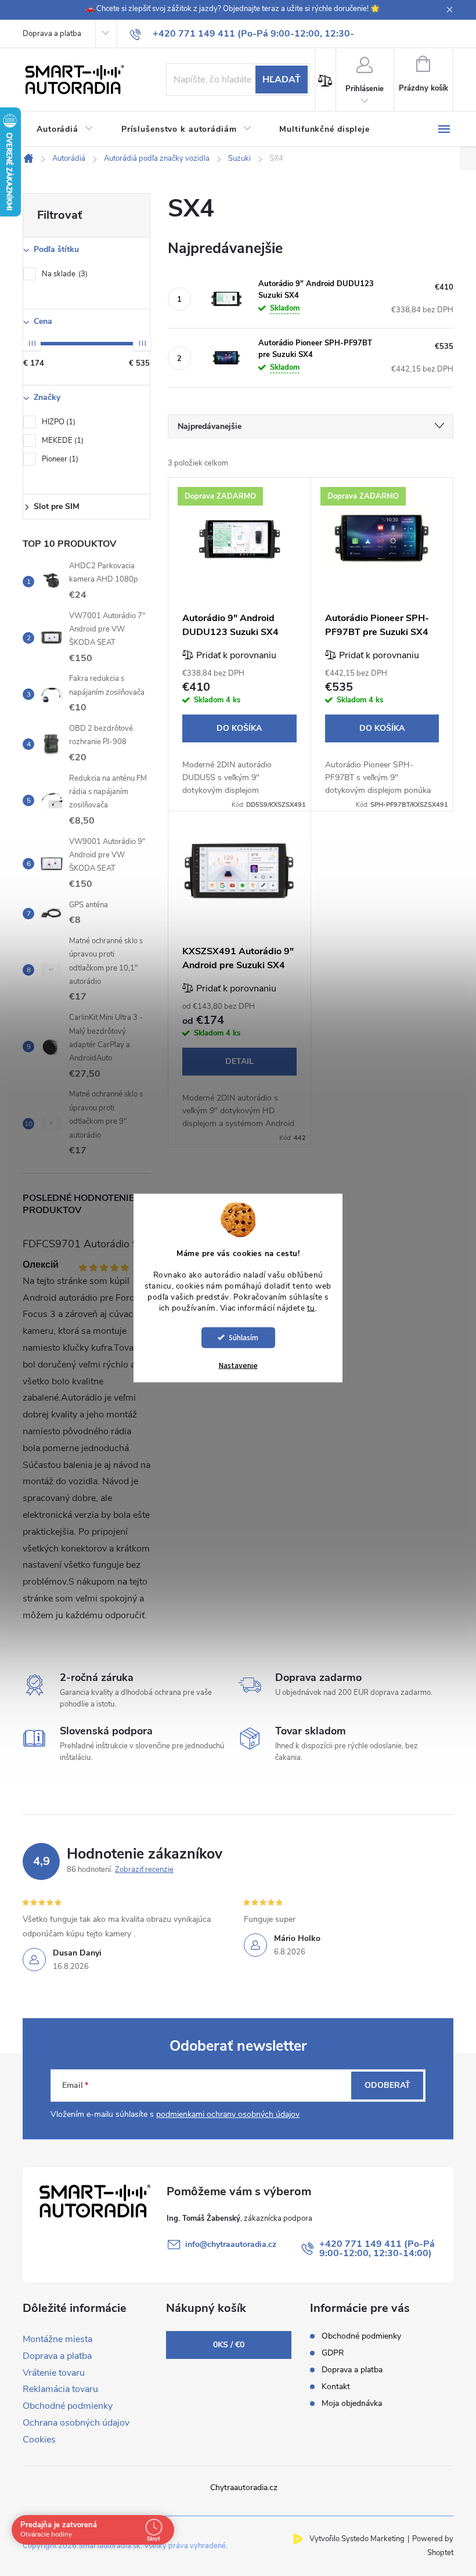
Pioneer (59, 459)
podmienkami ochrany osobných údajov (228, 2114)
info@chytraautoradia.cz (231, 2244)
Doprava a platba (52, 34)
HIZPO (57, 422)
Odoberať (387, 2085)
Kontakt (336, 2386)
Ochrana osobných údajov (76, 2423)
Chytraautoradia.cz (244, 2487)
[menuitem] (65, 129)
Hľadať (282, 80)
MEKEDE (62, 441)
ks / (229, 2345)
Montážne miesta (57, 2339)
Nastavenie (238, 1365)
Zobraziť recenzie (144, 1870)
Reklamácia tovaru (60, 2389)
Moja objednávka (352, 2403)
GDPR (333, 2353)
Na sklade (64, 274)
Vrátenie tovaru (54, 2373)
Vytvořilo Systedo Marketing (357, 2539)
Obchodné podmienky (68, 2406)
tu (311, 1308)
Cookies (39, 2440)
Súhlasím (244, 1337)
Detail (239, 1061)
